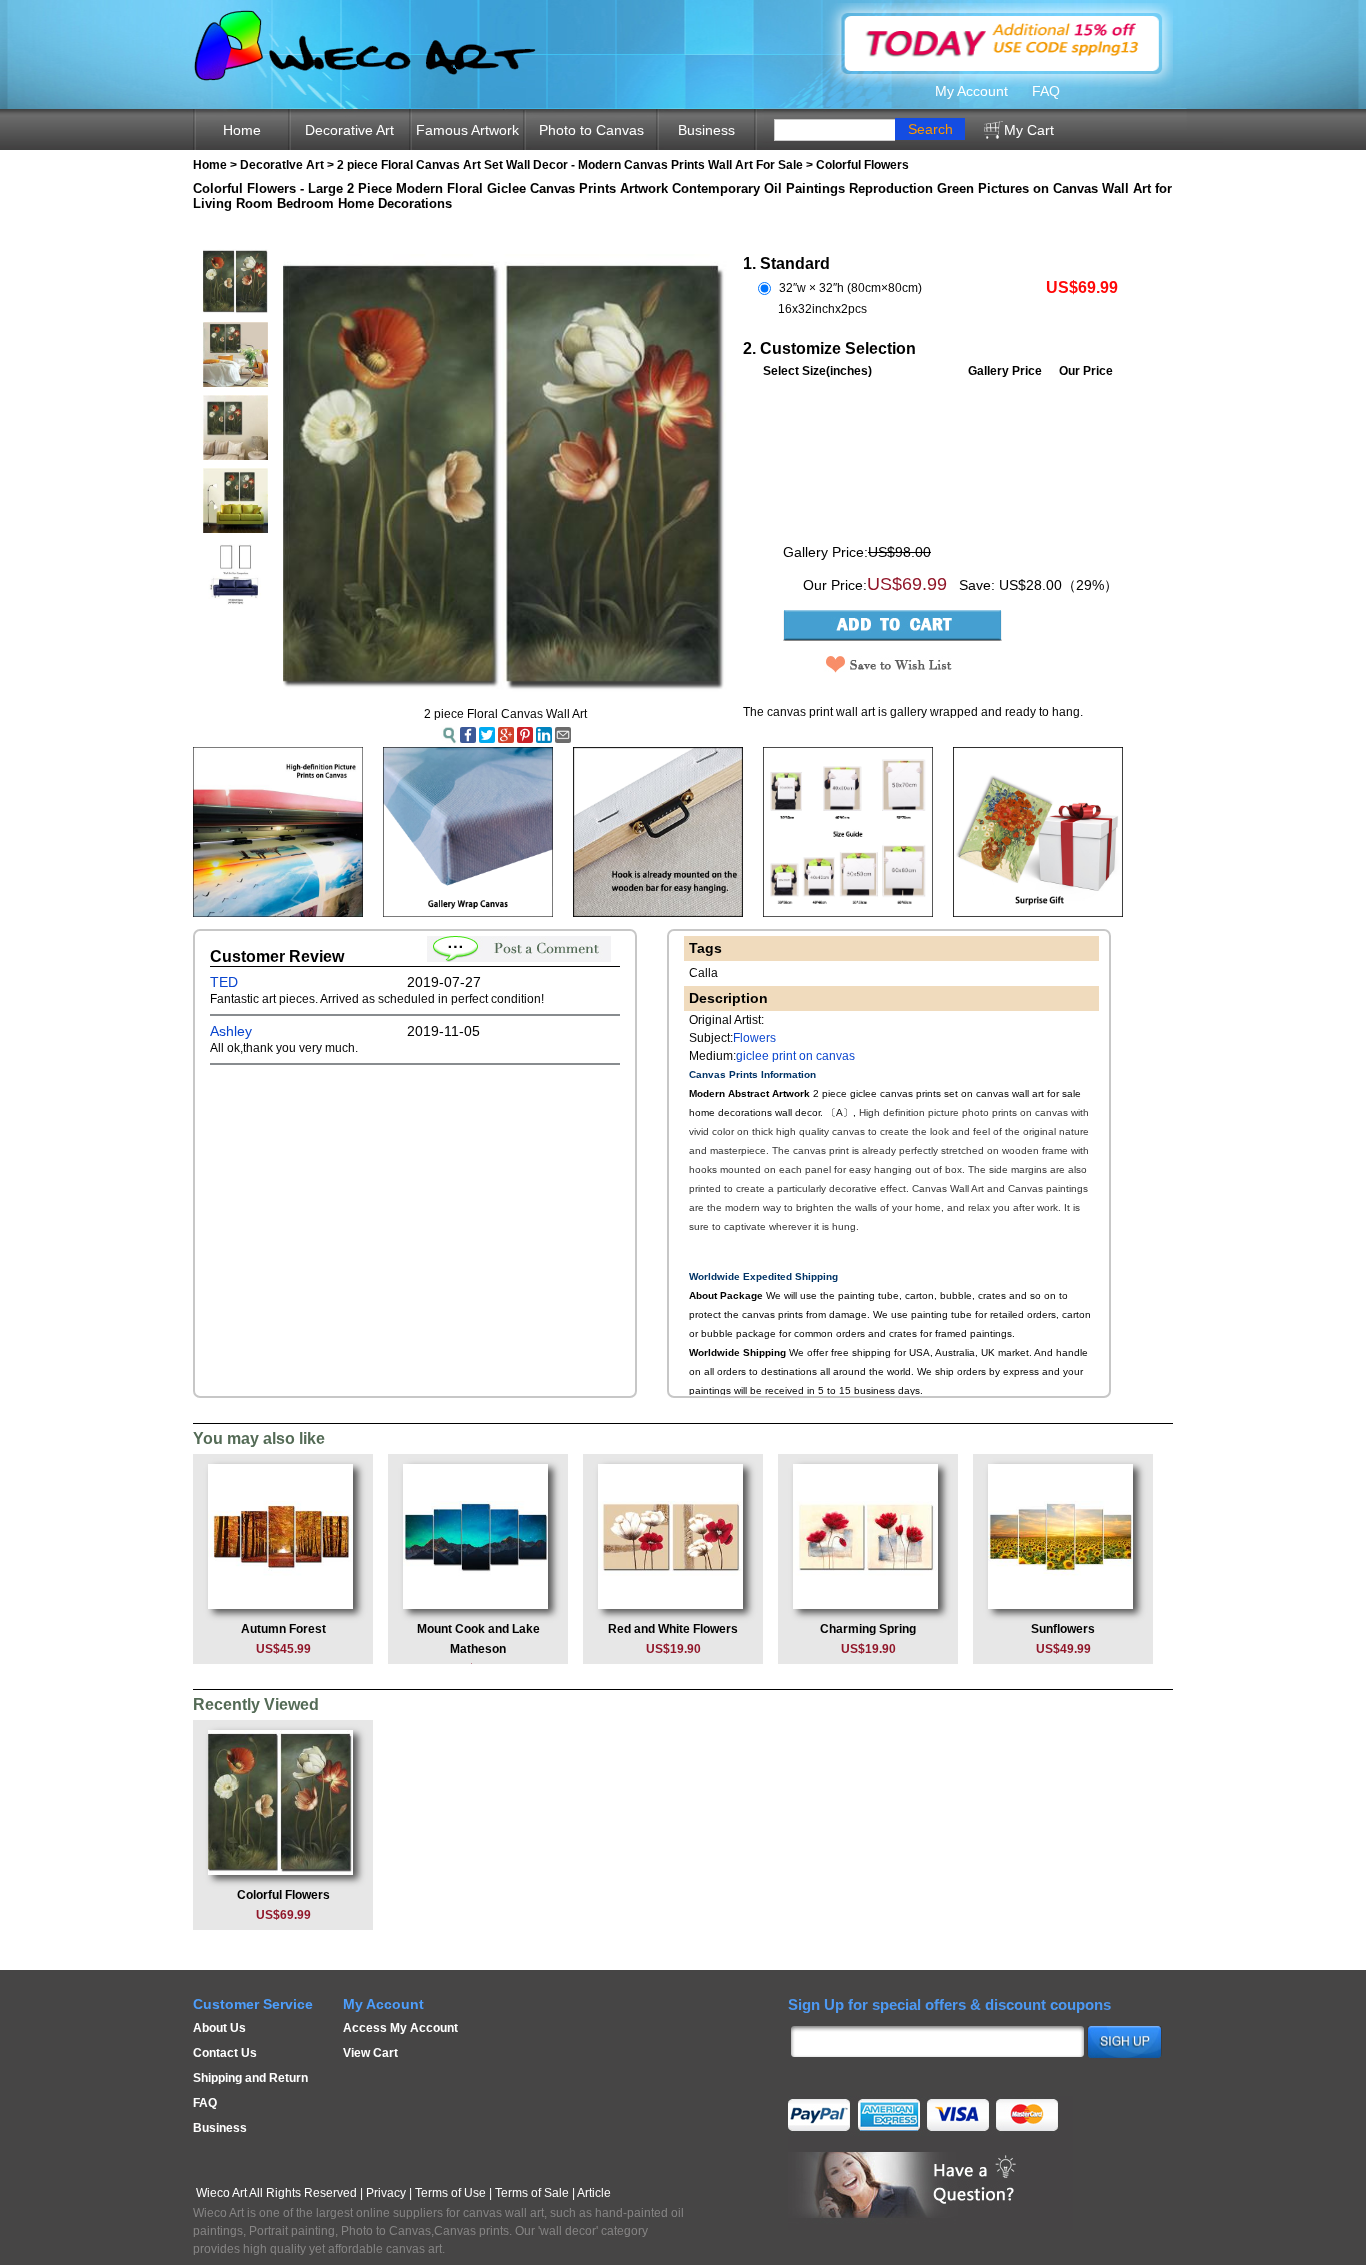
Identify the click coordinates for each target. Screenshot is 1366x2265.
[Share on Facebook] (468, 734)
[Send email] (563, 734)
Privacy (386, 2193)
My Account (971, 91)
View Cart (370, 2053)
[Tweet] (487, 734)
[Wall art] (848, 831)
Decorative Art (349, 130)
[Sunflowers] (1063, 1536)
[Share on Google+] (506, 734)
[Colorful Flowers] (283, 1802)
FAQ (1046, 91)
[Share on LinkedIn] (544, 734)
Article (594, 2193)
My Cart (1029, 130)
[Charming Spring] (868, 1536)
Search (930, 129)
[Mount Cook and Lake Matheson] (478, 1536)
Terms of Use (450, 2193)
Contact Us (225, 2053)
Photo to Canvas (591, 130)
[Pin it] (525, 734)
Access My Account (400, 2028)
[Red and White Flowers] (673, 1536)
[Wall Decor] (468, 831)
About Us (219, 2028)
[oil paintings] (658, 831)
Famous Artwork (467, 130)
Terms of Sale (532, 2193)
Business (706, 130)
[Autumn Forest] (283, 1536)
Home (242, 130)
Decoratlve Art (282, 165)
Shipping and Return (250, 2078)
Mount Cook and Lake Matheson (478, 1649)
